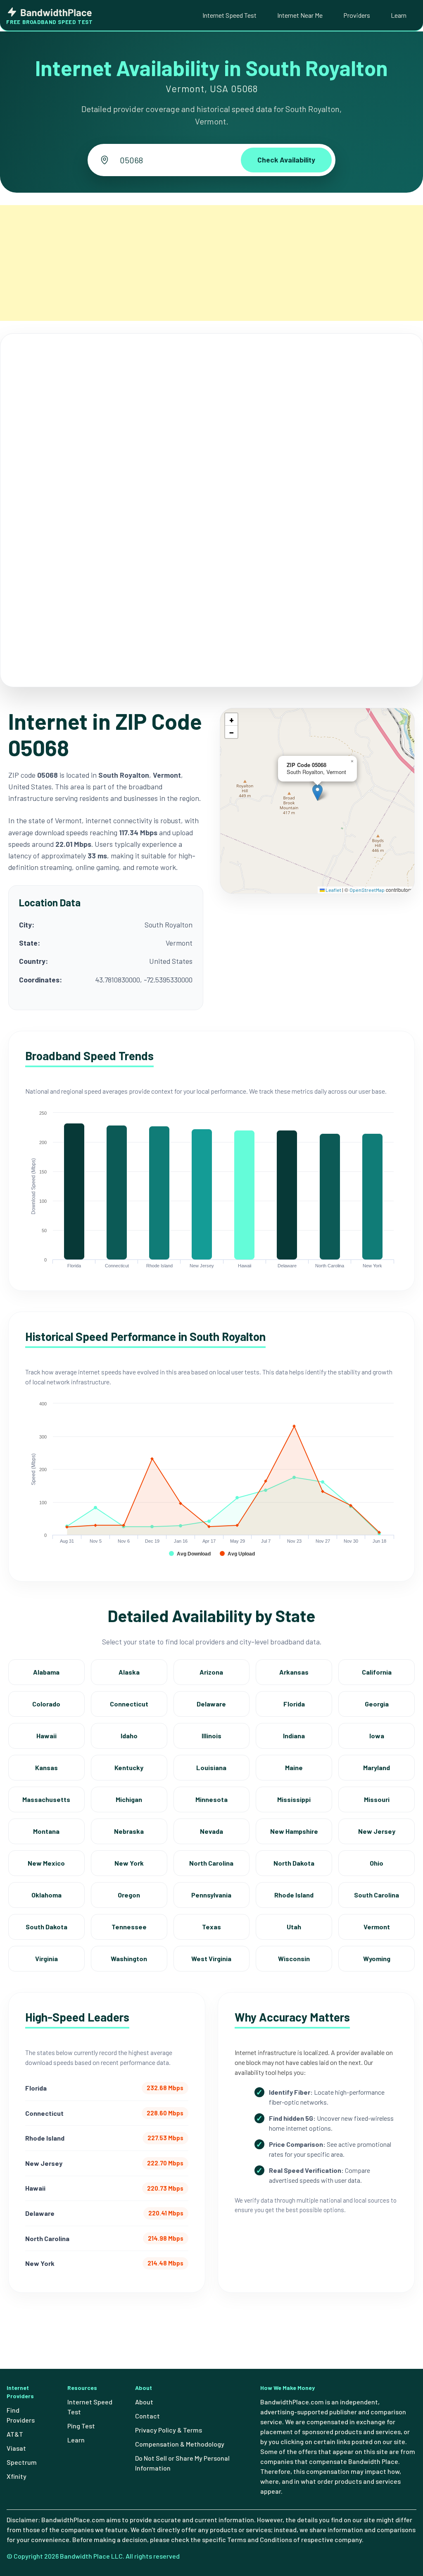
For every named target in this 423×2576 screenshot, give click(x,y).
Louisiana (211, 1767)
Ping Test (81, 2426)
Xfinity (17, 2476)
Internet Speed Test (229, 15)
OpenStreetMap (367, 890)
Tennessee (129, 1927)
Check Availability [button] (286, 160)
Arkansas (294, 1672)
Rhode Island (294, 1895)
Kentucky (129, 1767)
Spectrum (22, 2462)
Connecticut (129, 1704)
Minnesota (211, 1799)
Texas (211, 1927)
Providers (357, 15)
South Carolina (377, 1895)
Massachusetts (46, 1799)
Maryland (377, 1767)
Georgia (377, 1704)
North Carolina (211, 1863)
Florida (294, 1704)
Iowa (377, 1736)
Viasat (16, 2448)
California (377, 1672)
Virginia (46, 1958)
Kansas (46, 1767)
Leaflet (333, 890)
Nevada (211, 1831)
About (144, 2402)
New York (129, 1863)
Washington (129, 1958)
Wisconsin (294, 1958)
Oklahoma (46, 1895)
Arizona (211, 1672)
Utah (294, 1927)
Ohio (377, 1863)
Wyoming (377, 1958)
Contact (147, 2416)
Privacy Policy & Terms (169, 2430)
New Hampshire (294, 1831)
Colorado (46, 1704)
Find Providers (21, 2415)
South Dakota (46, 1927)
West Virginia (211, 1958)
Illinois (211, 1736)
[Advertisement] (211, 263)
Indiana (294, 1736)
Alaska (129, 1672)
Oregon (129, 1895)
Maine (294, 1767)
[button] (317, 792)
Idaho (129, 1736)
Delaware (211, 1704)
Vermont (377, 1927)
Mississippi (294, 1799)
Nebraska (129, 1831)
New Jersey (377, 1831)
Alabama (46, 1672)
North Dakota (294, 1863)
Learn (399, 15)
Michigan (129, 1799)
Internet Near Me (300, 15)
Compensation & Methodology (180, 2444)
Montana (46, 1831)
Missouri (377, 1799)
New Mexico (46, 1863)
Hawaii (46, 1736)
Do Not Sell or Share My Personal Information (182, 2463)
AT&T (15, 2434)
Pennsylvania (211, 1895)
